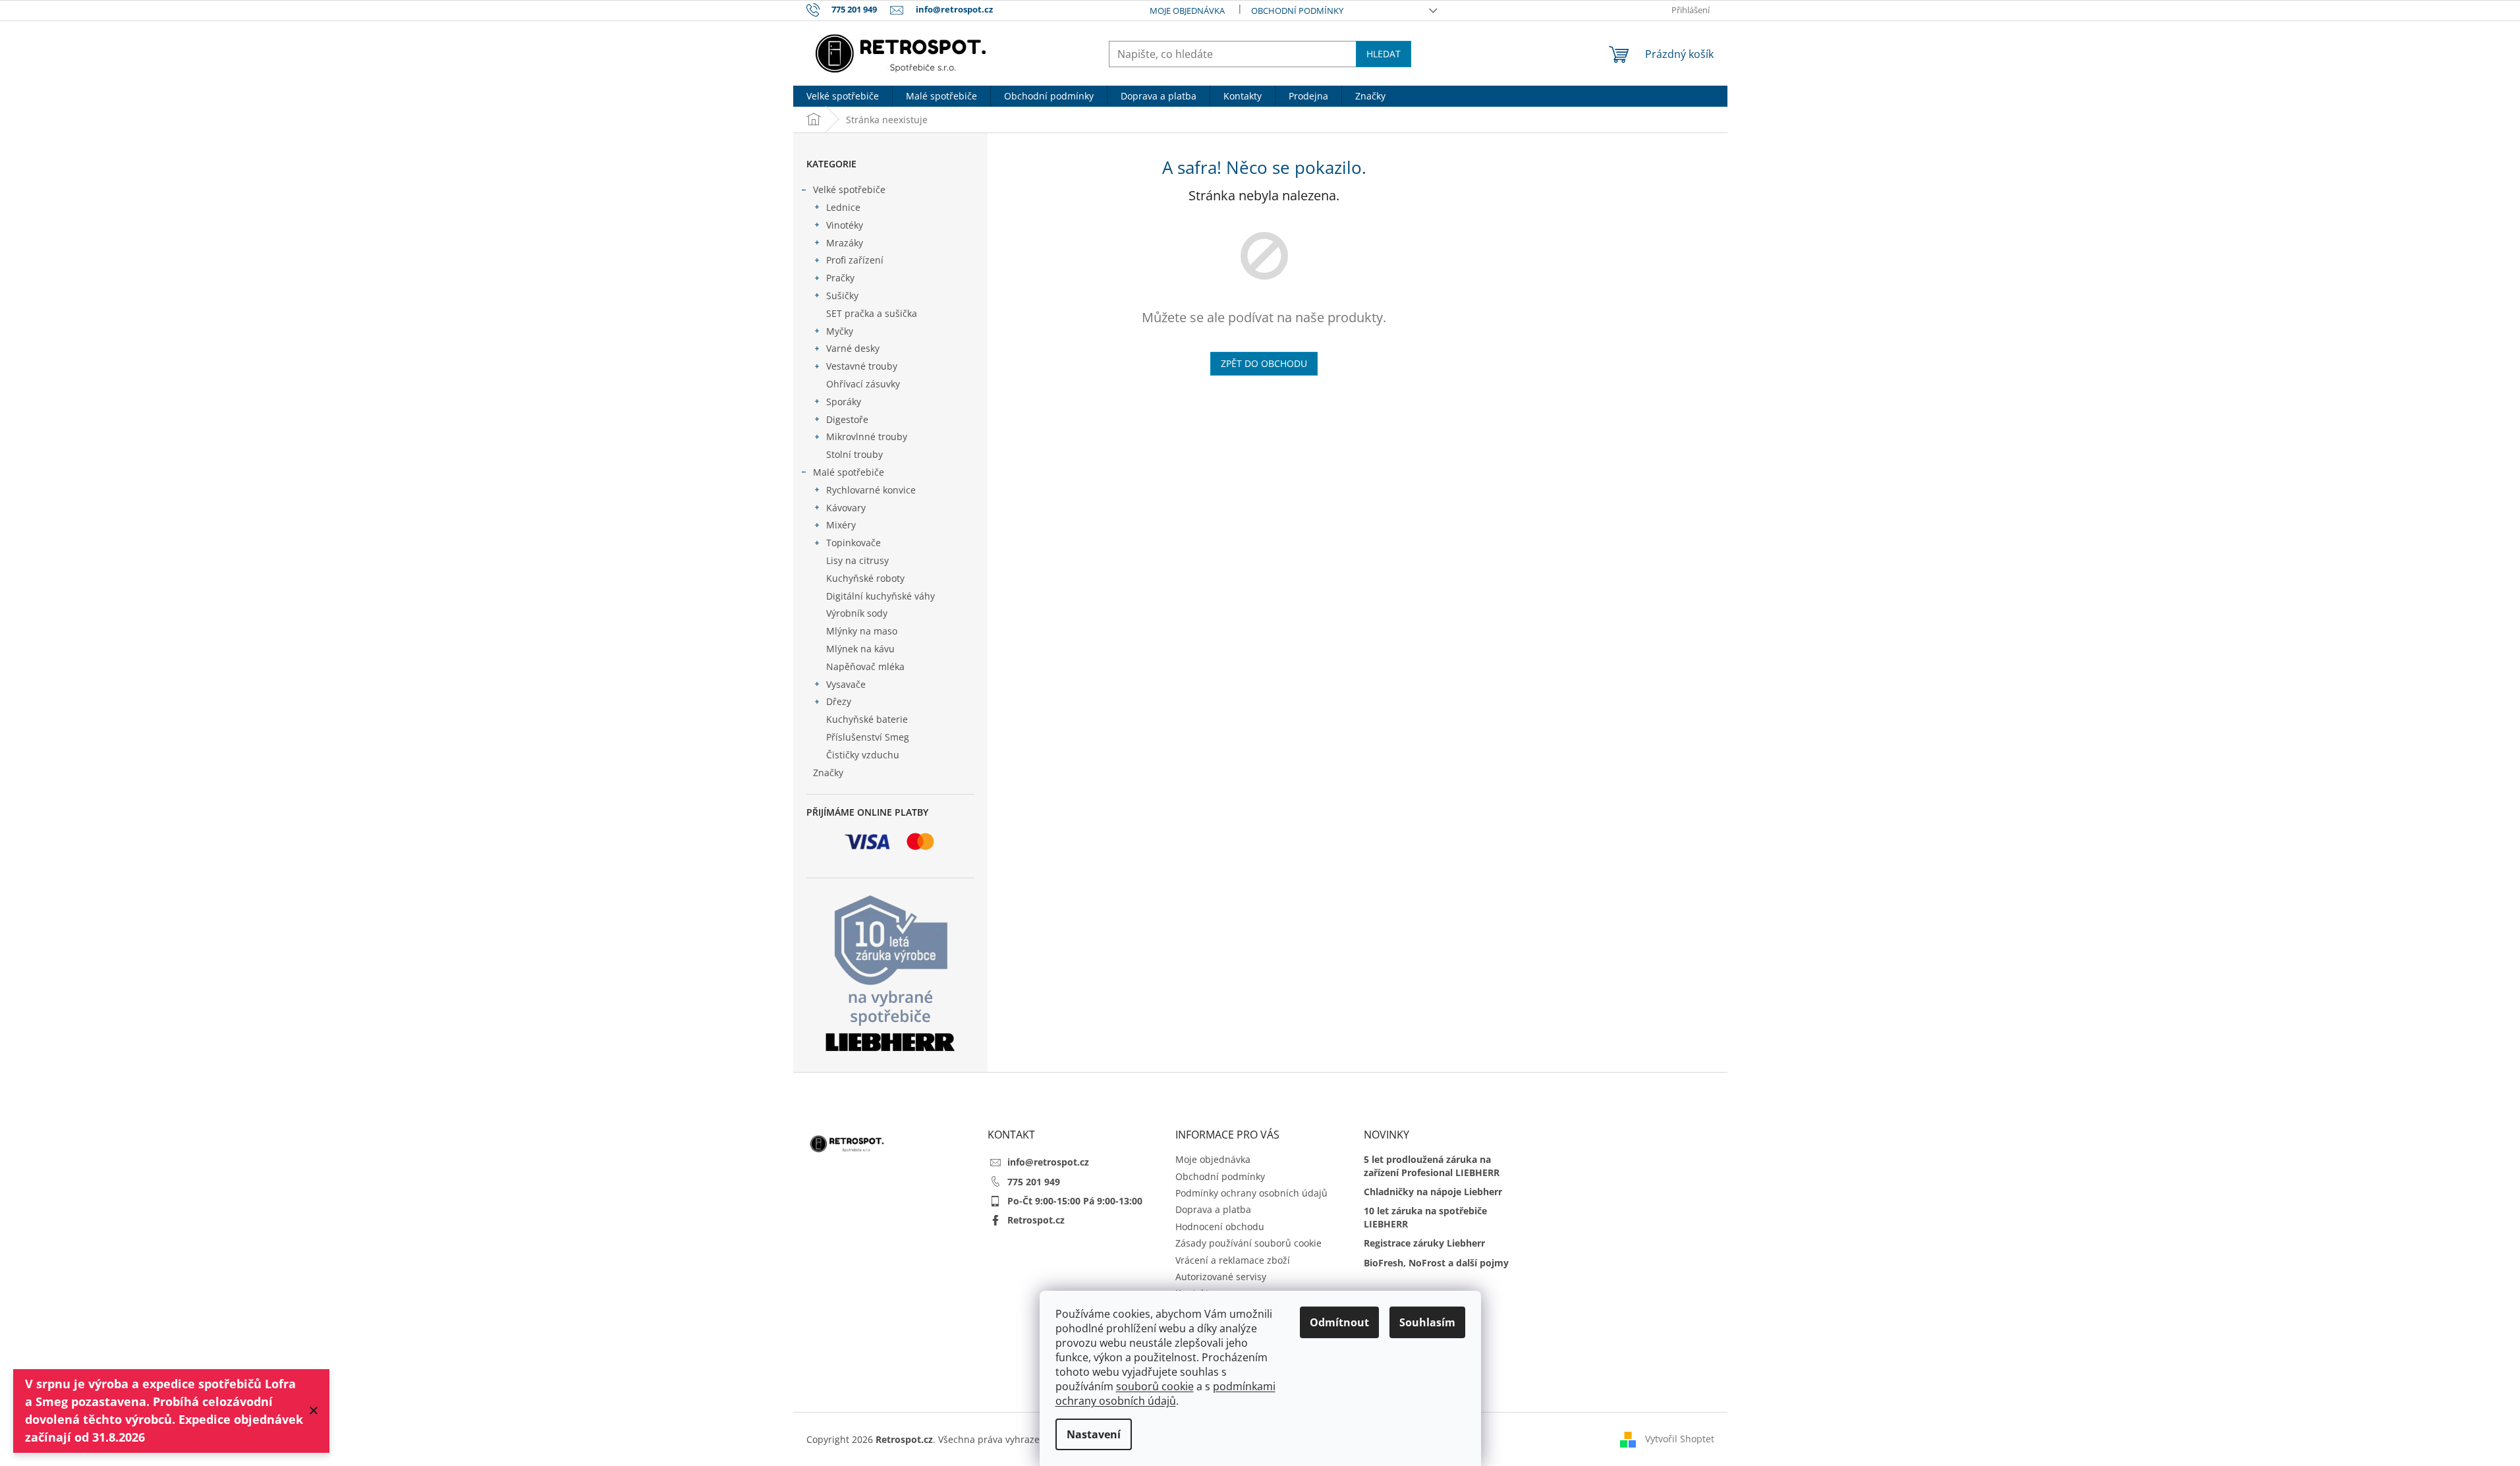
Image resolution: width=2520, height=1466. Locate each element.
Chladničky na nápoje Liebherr (1433, 1192)
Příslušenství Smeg (868, 737)
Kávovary (846, 508)
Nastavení (1094, 1434)
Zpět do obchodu (1264, 363)
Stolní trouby (854, 454)
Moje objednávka (1187, 11)
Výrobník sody (857, 613)
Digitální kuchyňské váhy (881, 596)
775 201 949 (1034, 1182)
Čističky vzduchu (863, 755)
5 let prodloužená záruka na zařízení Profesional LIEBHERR (1432, 1166)
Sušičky (842, 296)
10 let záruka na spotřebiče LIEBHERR (1425, 1217)
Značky (828, 773)
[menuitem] (843, 96)
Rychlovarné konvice (871, 490)
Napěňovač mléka (865, 666)
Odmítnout (1339, 1322)
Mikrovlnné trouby (867, 437)
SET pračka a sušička (872, 313)
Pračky (840, 278)
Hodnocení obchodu (1220, 1226)
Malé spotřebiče (849, 472)
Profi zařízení (855, 260)
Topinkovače (854, 543)
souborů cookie (1155, 1386)
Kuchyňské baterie (867, 719)
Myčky (840, 331)
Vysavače (846, 684)
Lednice (843, 207)
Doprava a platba (1213, 1209)
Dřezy (839, 701)
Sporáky (844, 402)
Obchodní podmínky (1297, 11)
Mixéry (841, 525)
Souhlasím (1427, 1322)
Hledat (1384, 54)
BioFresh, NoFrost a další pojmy (1436, 1263)
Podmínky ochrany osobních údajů (1251, 1193)
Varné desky (853, 348)
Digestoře (847, 419)
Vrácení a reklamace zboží (1233, 1260)
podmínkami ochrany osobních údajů (1165, 1394)
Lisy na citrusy (857, 560)
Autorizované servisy (1221, 1277)
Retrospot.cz (1036, 1220)
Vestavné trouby (862, 366)
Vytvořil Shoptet (1680, 1438)
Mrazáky (845, 243)
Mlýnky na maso (862, 631)
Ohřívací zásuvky (863, 384)
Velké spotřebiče (849, 189)
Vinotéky (845, 225)
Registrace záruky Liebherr (1424, 1243)
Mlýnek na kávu (860, 649)
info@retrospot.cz (1048, 1162)
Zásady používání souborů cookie (1248, 1243)
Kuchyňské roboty (865, 578)
